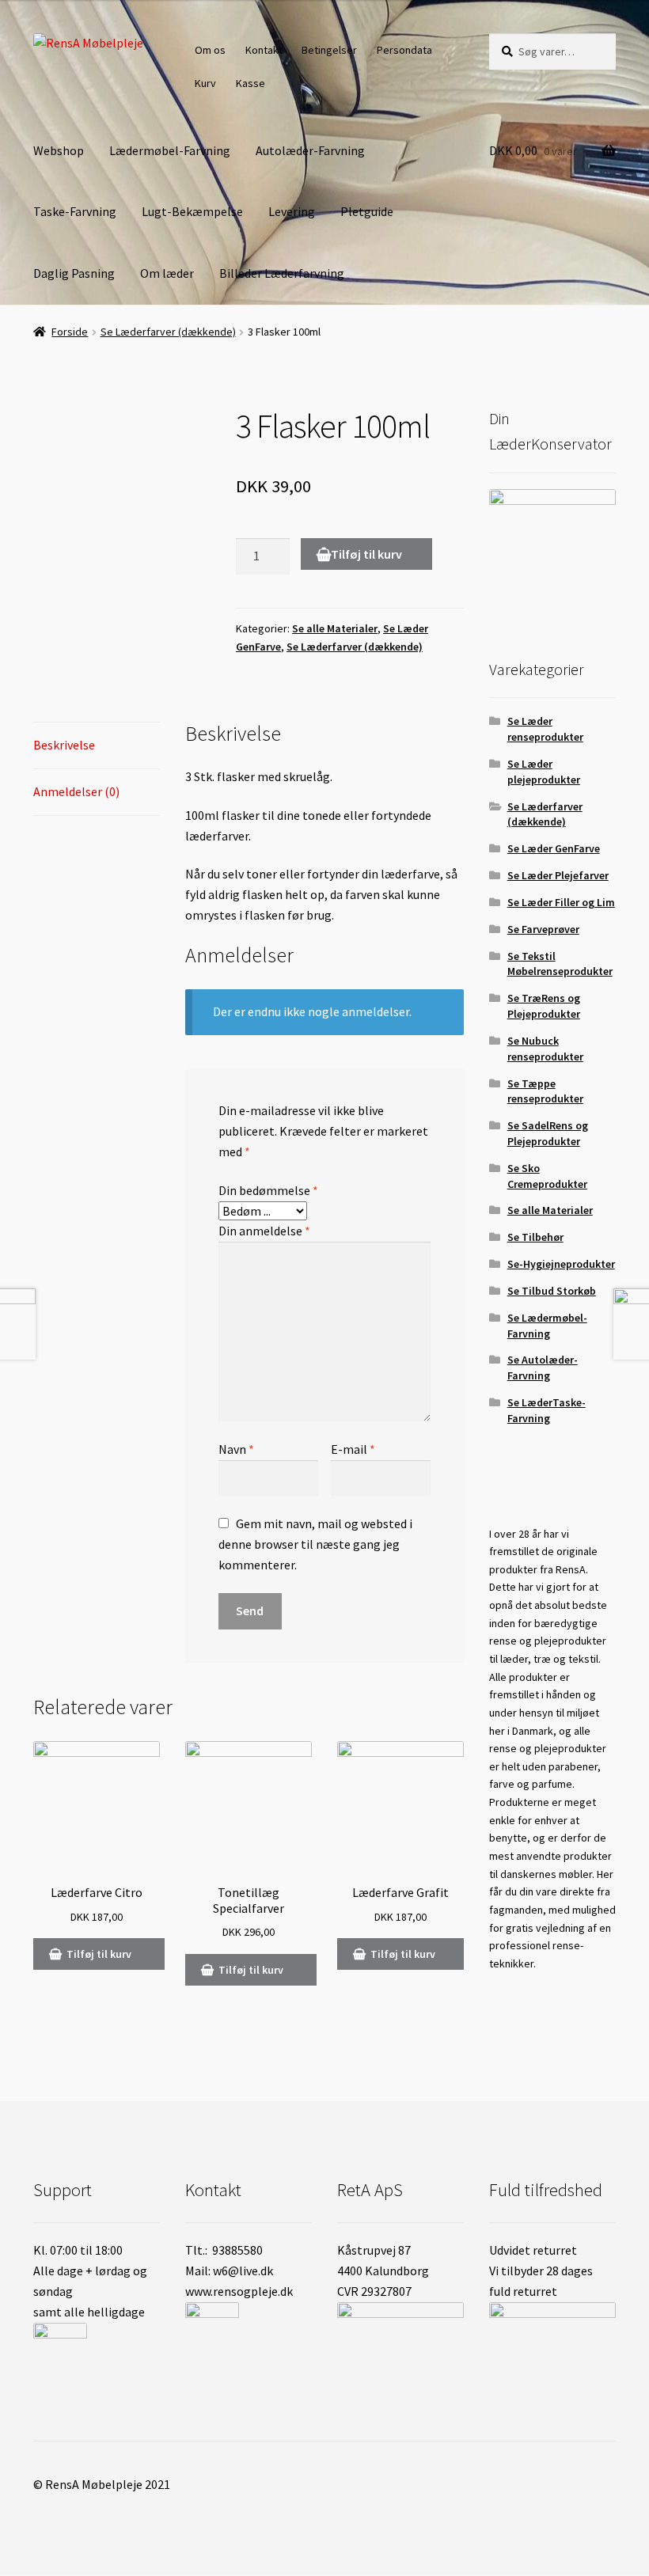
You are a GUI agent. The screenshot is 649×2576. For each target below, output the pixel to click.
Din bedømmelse (268, 1190)
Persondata (404, 50)
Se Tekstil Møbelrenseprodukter (560, 964)
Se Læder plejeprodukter (544, 772)
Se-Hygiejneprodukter (561, 1264)
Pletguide (367, 211)
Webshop (59, 150)
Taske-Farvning (75, 211)
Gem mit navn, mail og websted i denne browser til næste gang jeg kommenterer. (315, 1544)
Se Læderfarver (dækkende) (168, 332)
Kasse (250, 83)
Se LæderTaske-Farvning (547, 1410)
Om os (210, 50)
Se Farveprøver (543, 929)
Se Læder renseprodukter (545, 729)
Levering (292, 211)
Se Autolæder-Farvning (543, 1368)
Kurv (205, 83)
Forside (70, 332)
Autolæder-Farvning (310, 150)
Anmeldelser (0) (76, 791)
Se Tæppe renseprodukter (545, 1091)
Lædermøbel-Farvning (170, 150)
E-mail (353, 1449)
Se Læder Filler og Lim (561, 902)
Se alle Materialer (335, 628)
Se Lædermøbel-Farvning (547, 1326)
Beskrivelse (64, 745)
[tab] (97, 746)
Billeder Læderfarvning (282, 273)
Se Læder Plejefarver (558, 875)
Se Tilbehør (535, 1237)
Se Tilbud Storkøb (552, 1291)
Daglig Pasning (74, 273)
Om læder (167, 273)
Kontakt (264, 50)
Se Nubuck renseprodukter (545, 1049)
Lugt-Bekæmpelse (192, 211)
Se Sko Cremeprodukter (547, 1176)
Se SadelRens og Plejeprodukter (548, 1133)
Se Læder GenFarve (554, 848)
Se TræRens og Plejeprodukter (544, 1006)
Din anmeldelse (264, 1231)
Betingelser (329, 50)
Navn (236, 1449)
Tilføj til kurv (366, 554)
